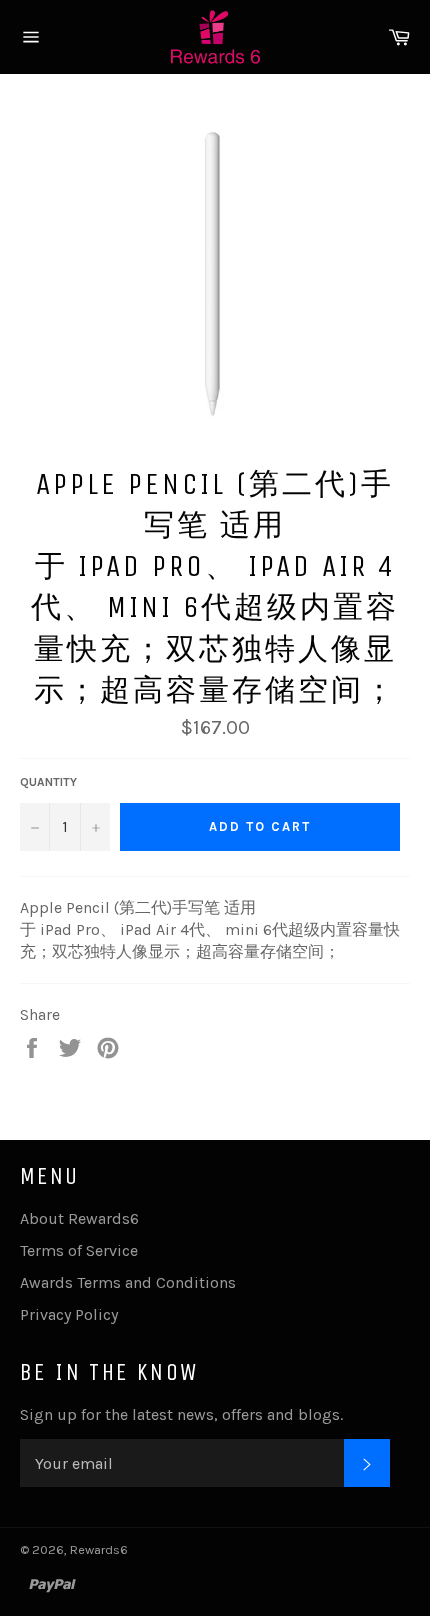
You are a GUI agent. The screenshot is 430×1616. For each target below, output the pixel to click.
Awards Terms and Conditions (128, 1282)
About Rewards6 (79, 1218)
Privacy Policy (69, 1314)
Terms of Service (79, 1250)
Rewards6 (99, 1549)
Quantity (48, 782)
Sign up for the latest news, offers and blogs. (181, 1414)
